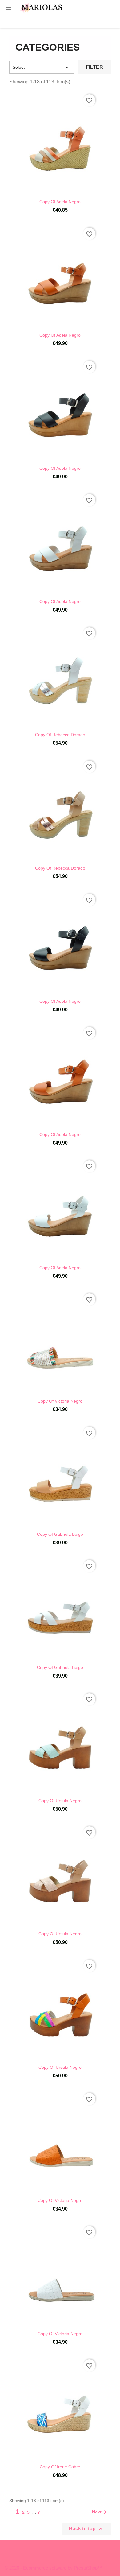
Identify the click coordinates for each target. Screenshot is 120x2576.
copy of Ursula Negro (60, 1801)
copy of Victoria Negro (60, 1401)
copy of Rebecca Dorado (60, 735)
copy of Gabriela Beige (60, 1534)
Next (100, 2512)
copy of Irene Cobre (60, 2467)
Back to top (87, 2529)
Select (42, 67)
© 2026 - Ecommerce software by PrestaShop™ (53, 2568)
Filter (94, 67)
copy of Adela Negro (60, 202)
